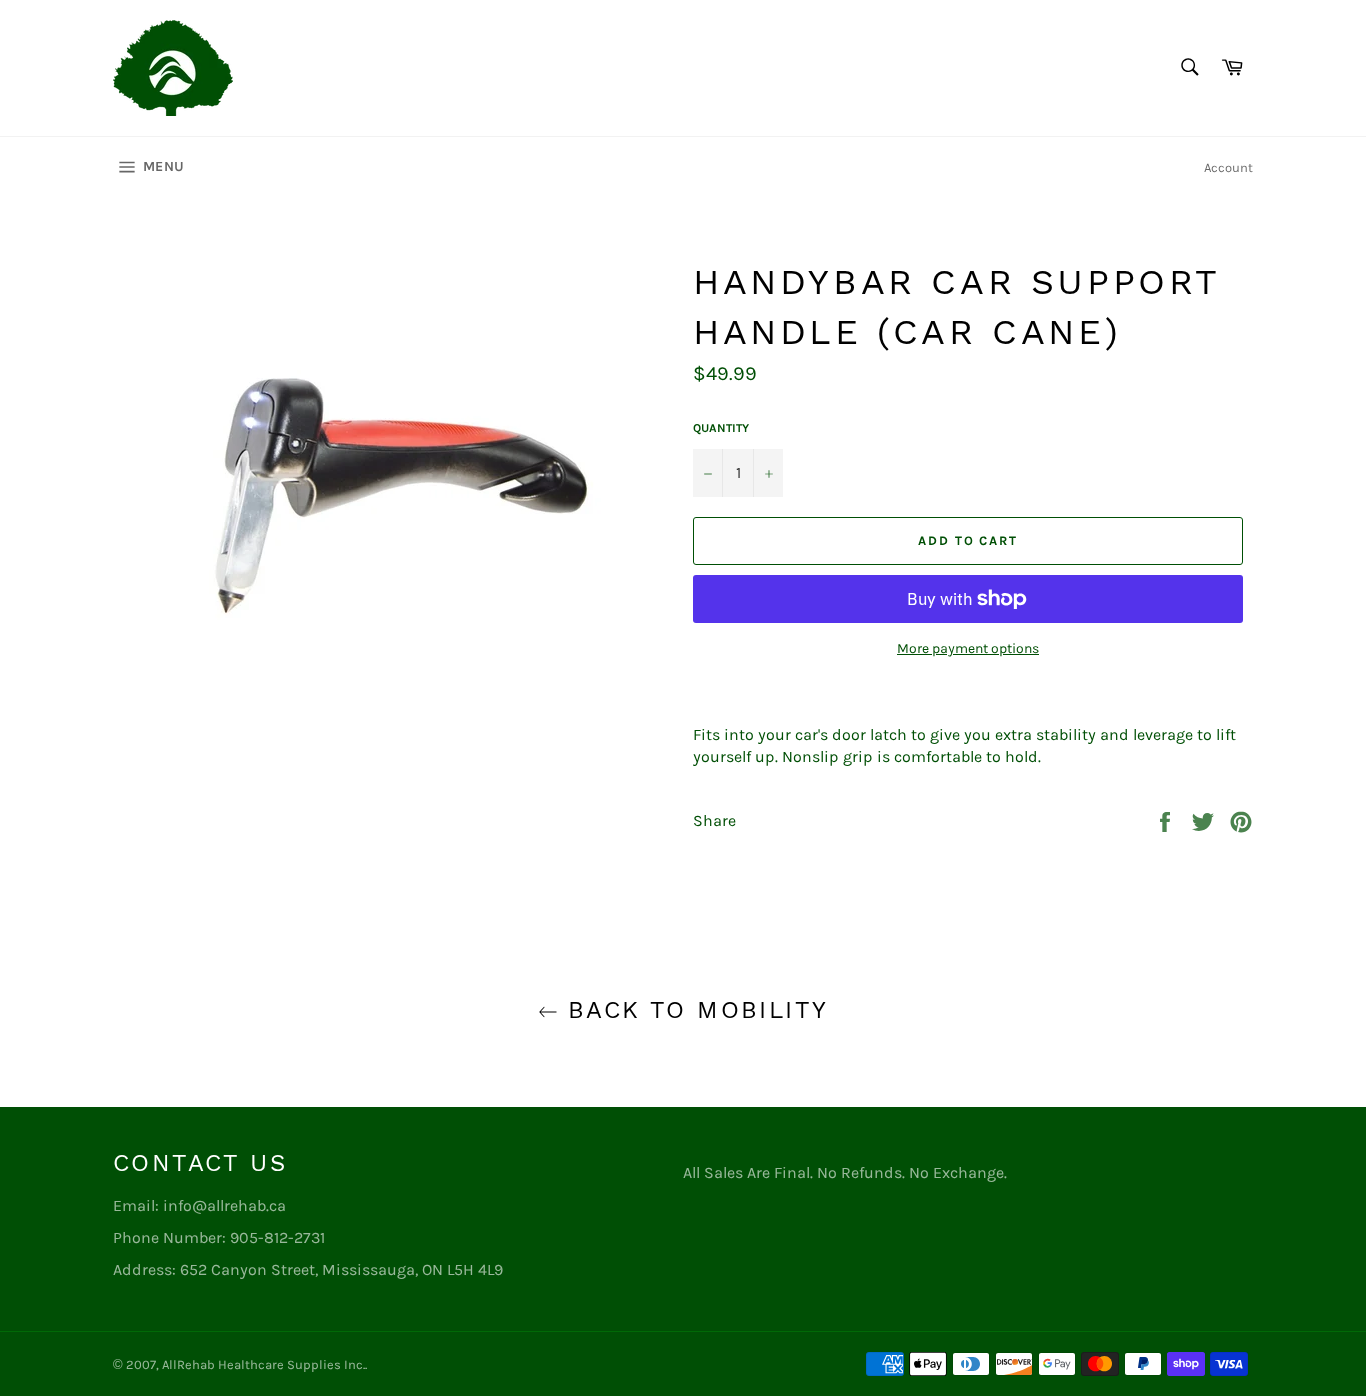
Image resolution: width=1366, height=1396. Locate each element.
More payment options (968, 648)
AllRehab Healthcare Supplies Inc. (263, 1364)
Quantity (721, 428)
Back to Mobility (693, 1010)
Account (1228, 167)
